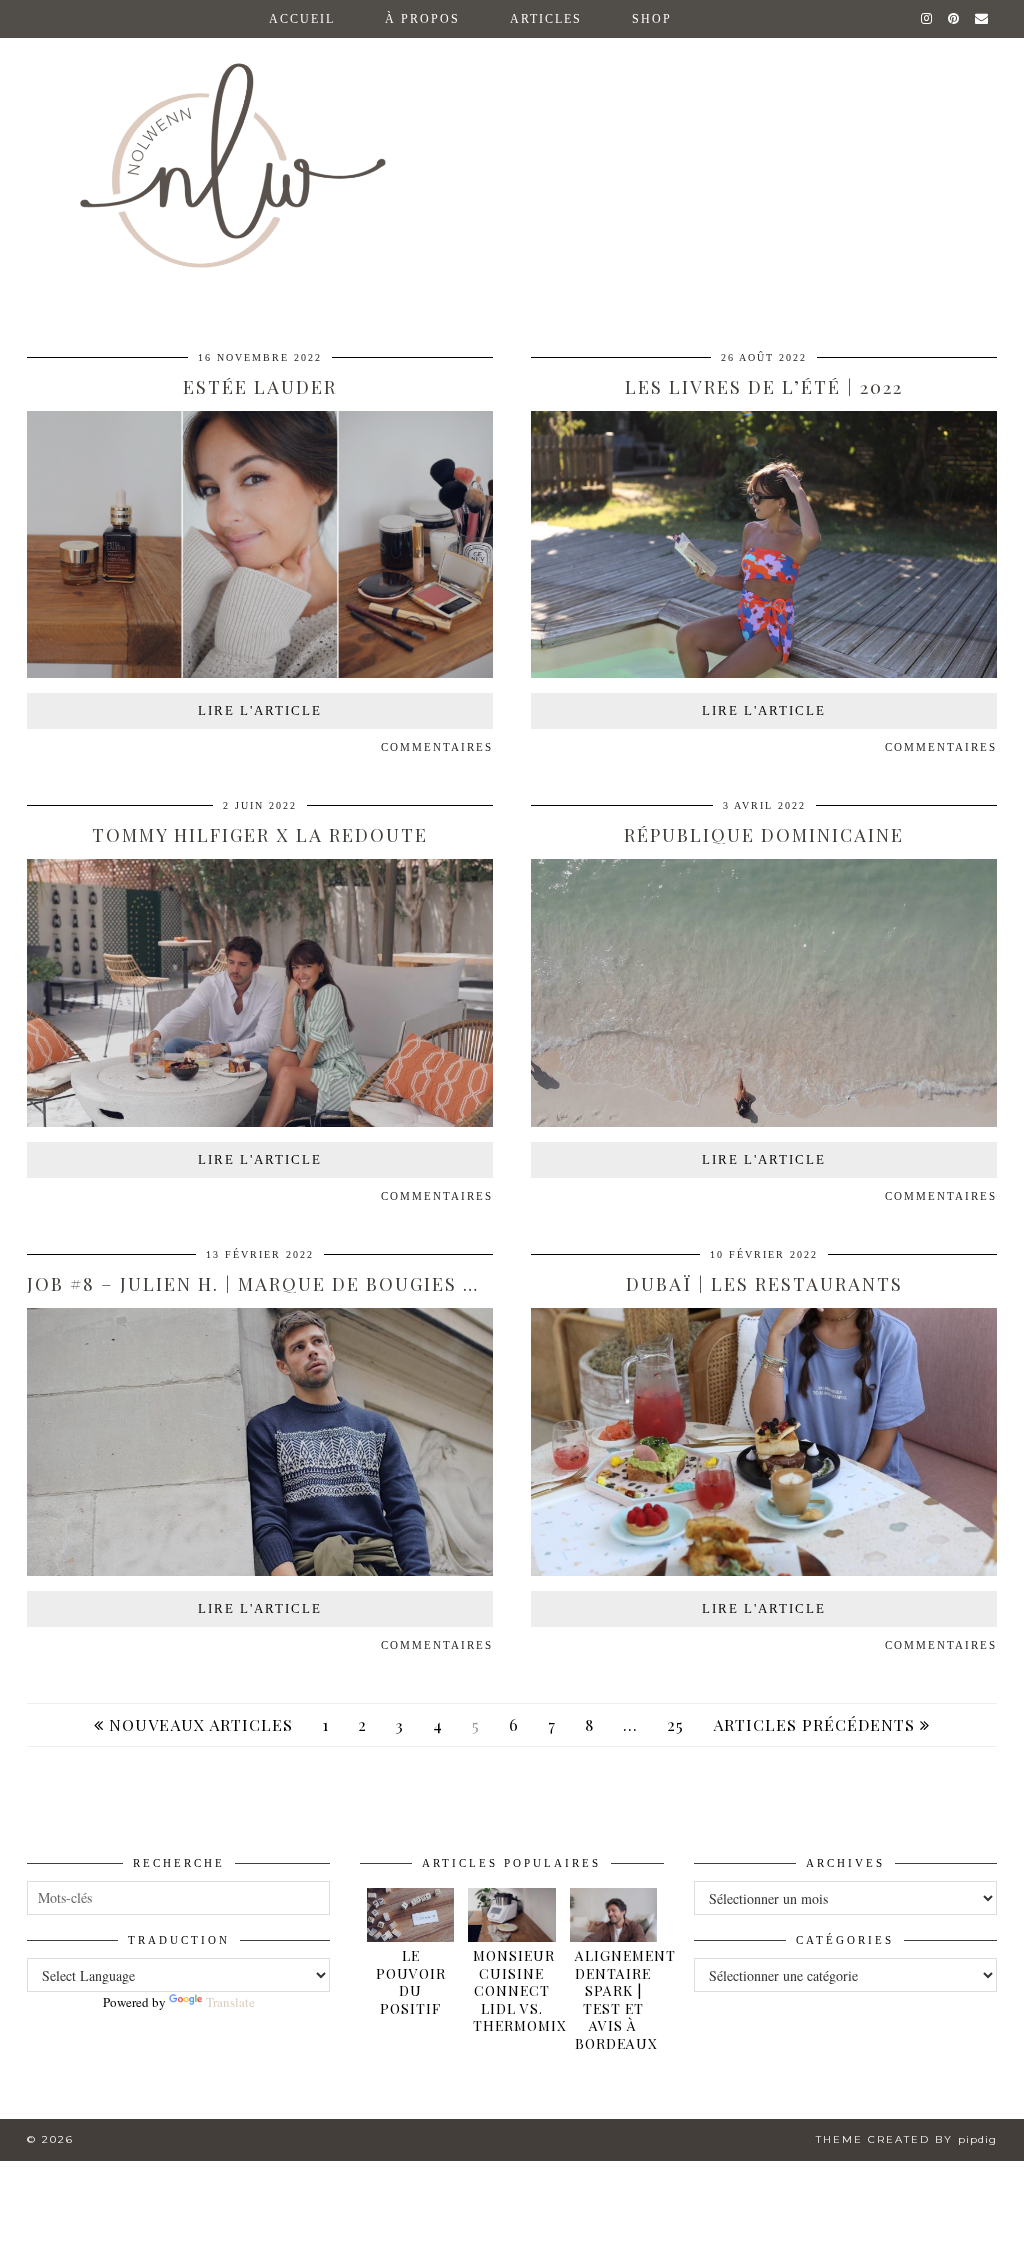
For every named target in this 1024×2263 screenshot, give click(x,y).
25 (675, 1725)
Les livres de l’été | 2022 (764, 387)
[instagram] (927, 19)
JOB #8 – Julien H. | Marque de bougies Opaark (286, 1284)
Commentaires (437, 747)
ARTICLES (546, 19)
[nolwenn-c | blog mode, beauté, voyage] (512, 148)
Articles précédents (816, 1725)
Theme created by (906, 2139)
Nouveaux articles (198, 1725)
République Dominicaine (764, 835)
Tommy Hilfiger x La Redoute (260, 835)
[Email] (982, 19)
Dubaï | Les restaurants (764, 1284)
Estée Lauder (260, 387)
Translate (230, 2002)
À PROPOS (422, 19)
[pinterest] (954, 19)
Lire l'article (260, 710)
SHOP (652, 19)
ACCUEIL (302, 19)
